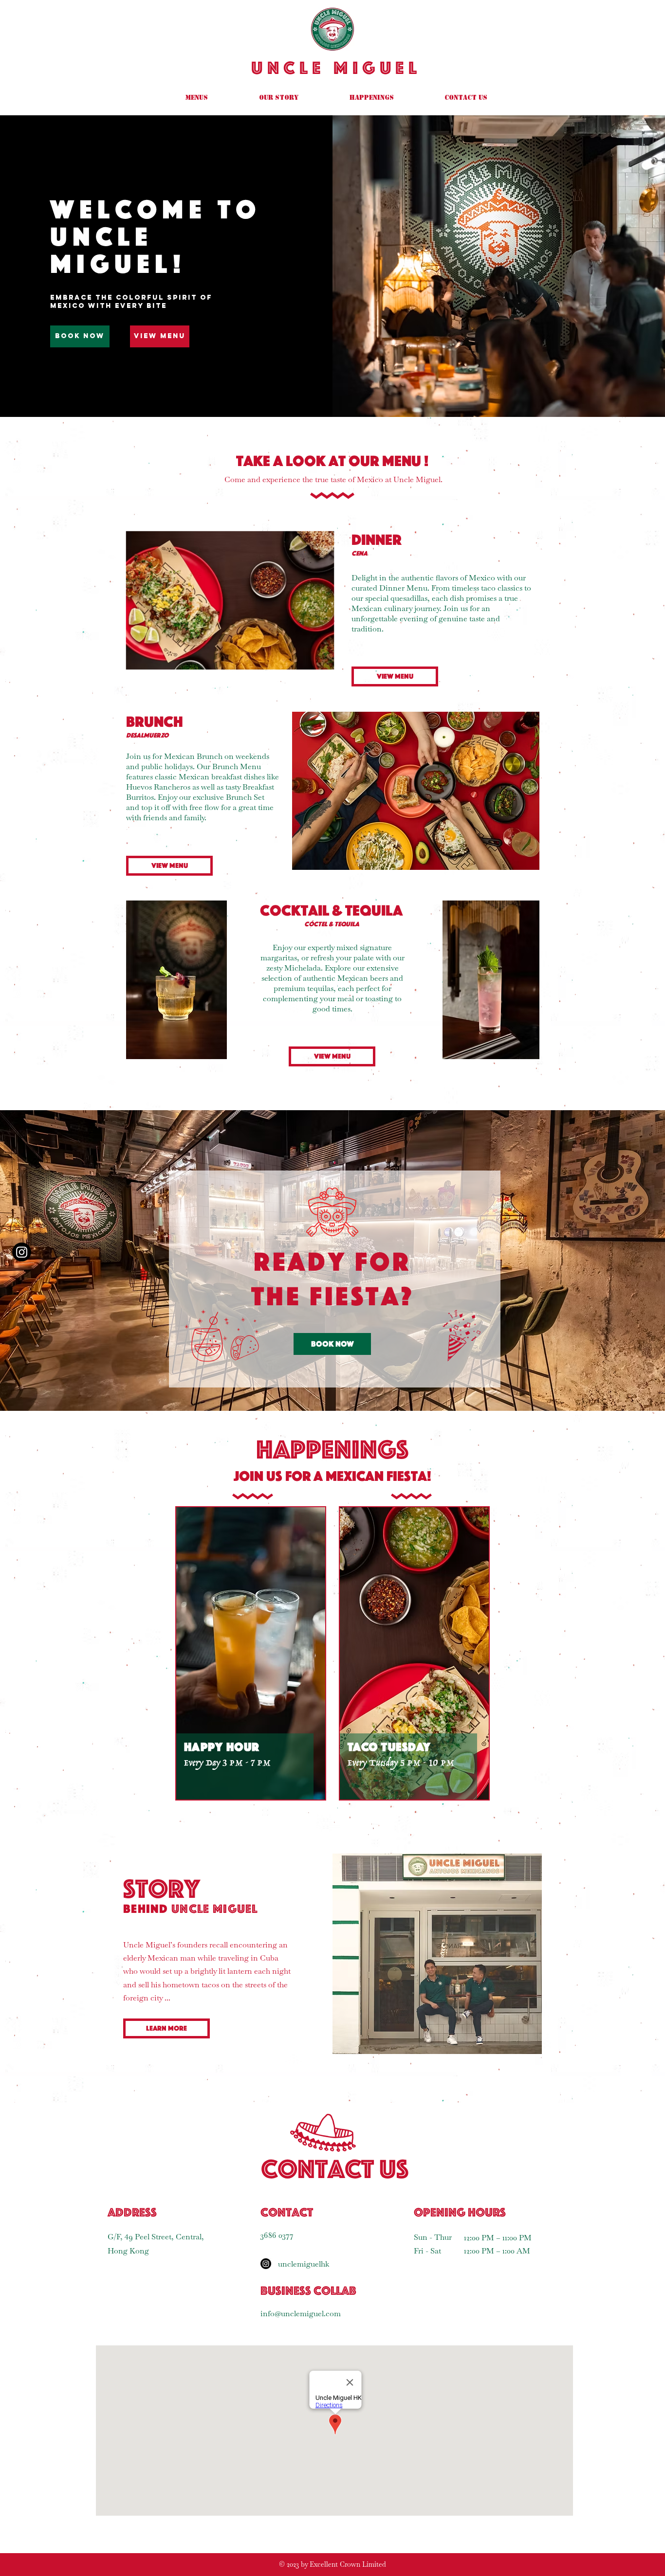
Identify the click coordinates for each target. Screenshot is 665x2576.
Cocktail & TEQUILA (331, 910)
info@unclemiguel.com (301, 2314)
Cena (360, 553)
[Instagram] (266, 2264)
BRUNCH (155, 721)
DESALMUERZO (147, 735)
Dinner (377, 540)
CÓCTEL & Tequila (332, 924)
